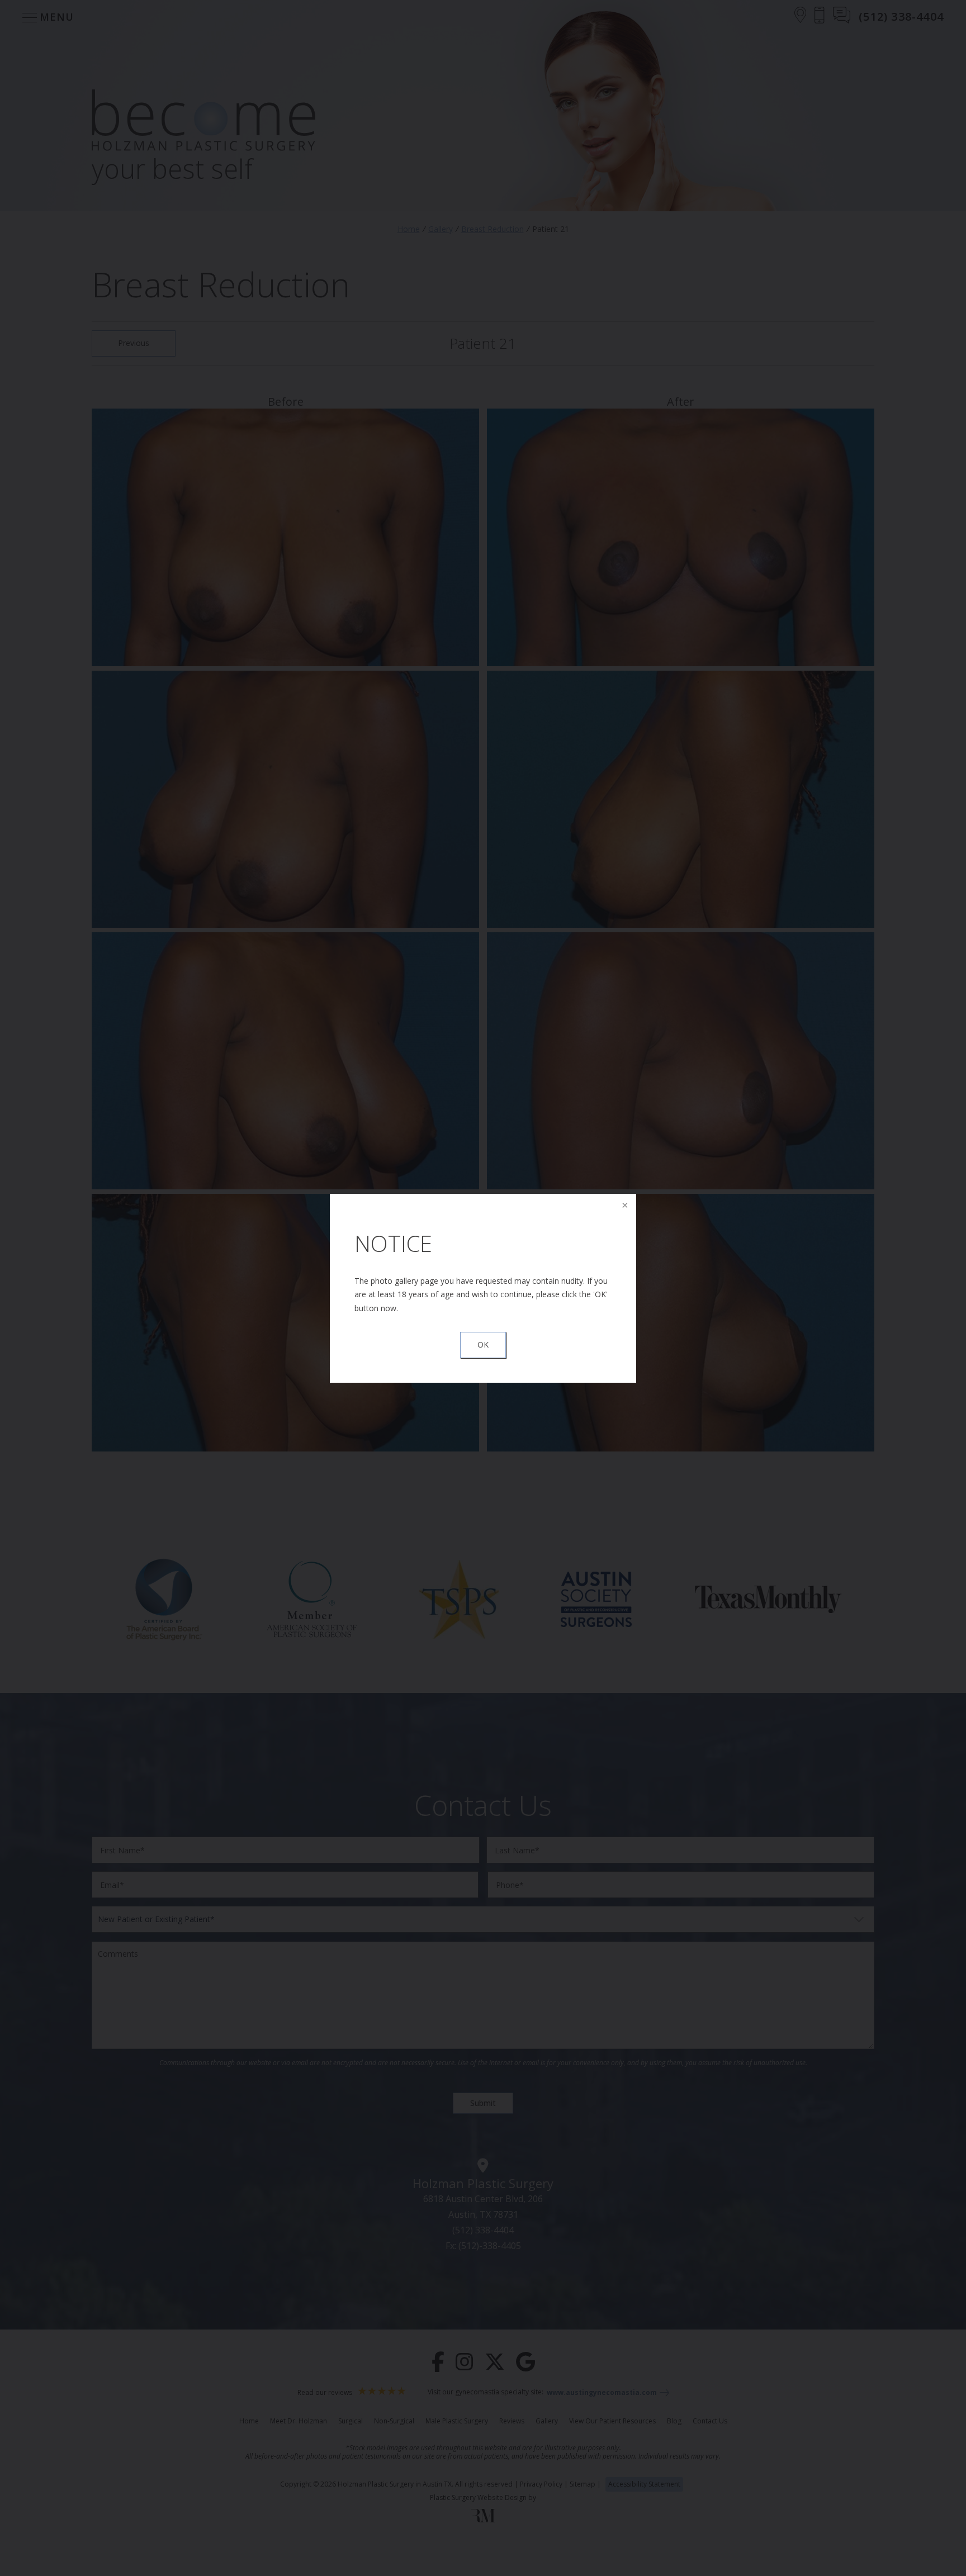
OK (483, 1344)
